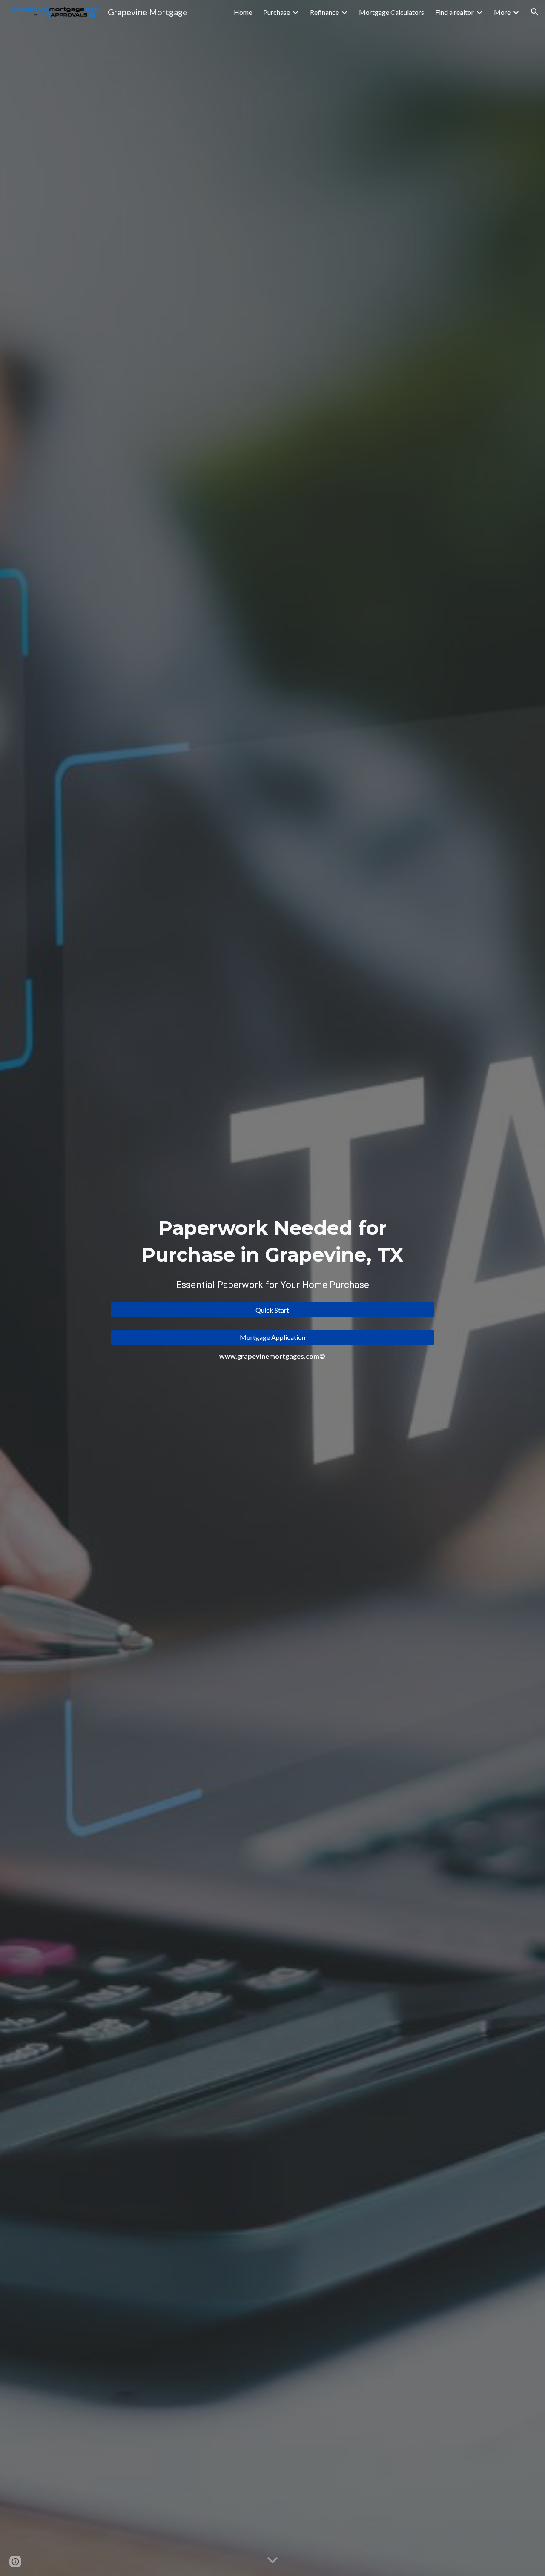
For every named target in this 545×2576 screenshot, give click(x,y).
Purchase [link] (277, 12)
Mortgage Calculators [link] (392, 12)
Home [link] (243, 12)
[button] (535, 12)
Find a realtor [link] (455, 12)
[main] (272, 1255)
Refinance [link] (324, 12)
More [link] (502, 12)
